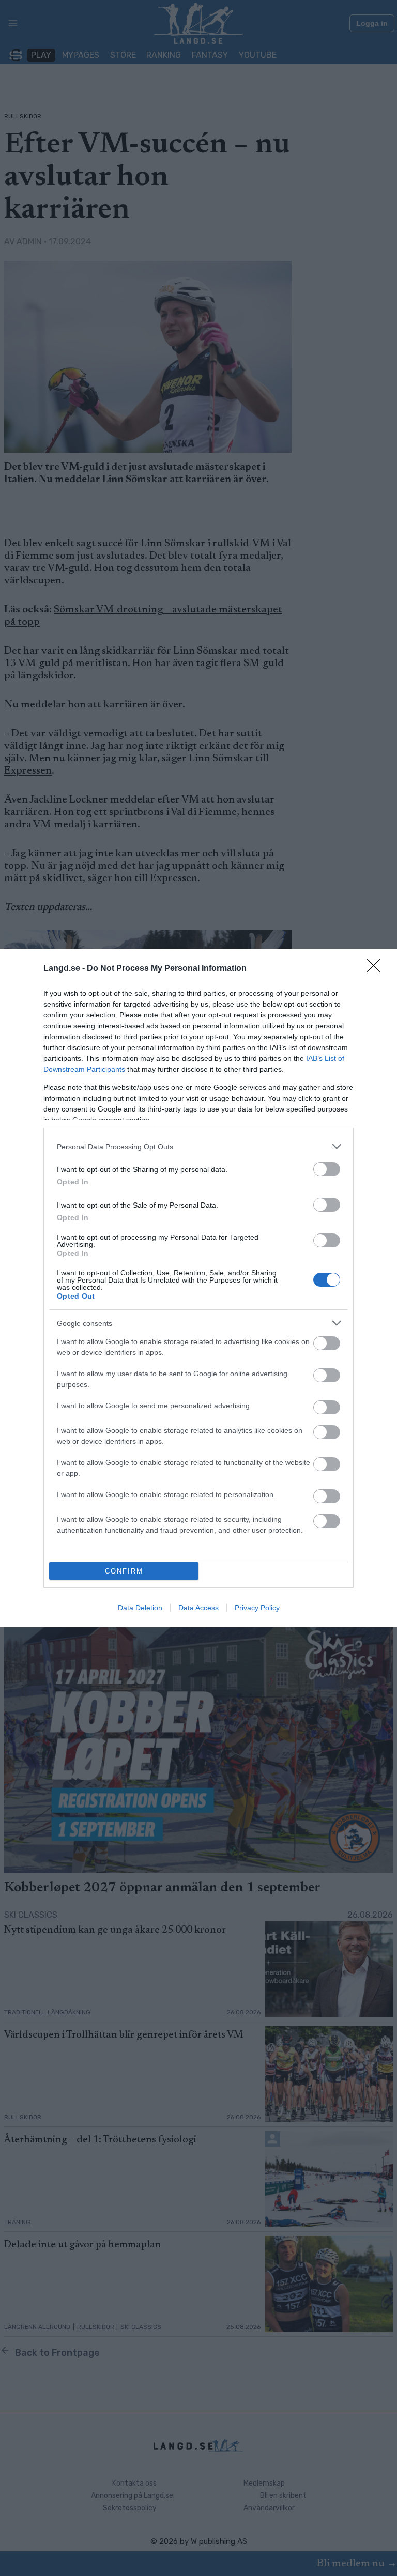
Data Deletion (140, 1608)
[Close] (377, 969)
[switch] (327, 1169)
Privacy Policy (257, 1608)
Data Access (198, 1608)
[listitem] (198, 1146)
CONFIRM (124, 1571)
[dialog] (198, 1288)
